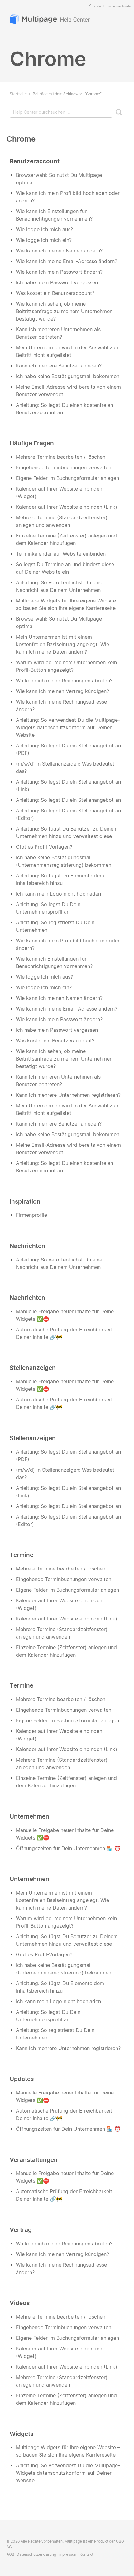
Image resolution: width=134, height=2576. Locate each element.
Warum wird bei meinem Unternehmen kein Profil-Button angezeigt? (66, 666)
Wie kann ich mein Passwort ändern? (59, 272)
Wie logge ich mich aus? (44, 230)
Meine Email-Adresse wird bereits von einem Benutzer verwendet (68, 391)
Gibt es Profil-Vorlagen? (44, 847)
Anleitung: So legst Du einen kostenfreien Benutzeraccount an (65, 409)
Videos (20, 2303)
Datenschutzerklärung (36, 2554)
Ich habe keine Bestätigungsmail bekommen (68, 376)
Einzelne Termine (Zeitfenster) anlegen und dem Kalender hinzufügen (66, 539)
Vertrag (21, 2230)
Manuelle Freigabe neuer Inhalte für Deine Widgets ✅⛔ (65, 1315)
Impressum (68, 2554)
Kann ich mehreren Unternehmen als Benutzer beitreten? (58, 333)
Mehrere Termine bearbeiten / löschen (61, 457)
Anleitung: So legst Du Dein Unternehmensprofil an (48, 908)
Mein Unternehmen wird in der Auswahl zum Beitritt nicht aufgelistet (68, 351)
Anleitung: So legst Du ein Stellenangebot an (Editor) (68, 814)
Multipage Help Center (50, 20)
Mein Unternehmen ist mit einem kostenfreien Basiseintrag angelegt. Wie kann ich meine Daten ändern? (62, 644)
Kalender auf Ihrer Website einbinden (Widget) (59, 493)
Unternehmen (29, 1816)
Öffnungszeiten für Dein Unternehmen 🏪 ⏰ (68, 1848)
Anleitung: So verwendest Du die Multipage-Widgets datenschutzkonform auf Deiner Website (68, 728)
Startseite (18, 94)
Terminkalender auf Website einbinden (61, 554)
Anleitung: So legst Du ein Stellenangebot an (68, 800)
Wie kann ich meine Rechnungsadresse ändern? (61, 706)
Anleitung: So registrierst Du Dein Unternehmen (55, 926)
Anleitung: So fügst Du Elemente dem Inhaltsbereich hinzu (60, 879)
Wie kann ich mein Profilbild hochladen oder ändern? (68, 197)
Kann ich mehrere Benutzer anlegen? (59, 366)
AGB (10, 2554)
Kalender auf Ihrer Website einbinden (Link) (67, 507)
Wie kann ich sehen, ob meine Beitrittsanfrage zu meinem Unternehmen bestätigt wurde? (64, 311)
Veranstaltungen (34, 2160)
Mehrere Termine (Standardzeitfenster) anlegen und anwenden (62, 521)
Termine (22, 1555)
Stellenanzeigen (33, 1368)
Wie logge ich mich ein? (44, 240)
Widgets (22, 2434)
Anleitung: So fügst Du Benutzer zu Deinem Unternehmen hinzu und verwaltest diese (67, 833)
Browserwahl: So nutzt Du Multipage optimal (59, 179)
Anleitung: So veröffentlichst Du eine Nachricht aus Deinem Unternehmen (59, 586)
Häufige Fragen (32, 443)
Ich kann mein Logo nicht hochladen (58, 894)
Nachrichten (27, 1246)
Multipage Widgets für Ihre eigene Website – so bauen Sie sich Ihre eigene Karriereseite (68, 604)
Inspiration (25, 1201)
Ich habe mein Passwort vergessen (57, 283)
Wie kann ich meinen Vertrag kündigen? (62, 691)
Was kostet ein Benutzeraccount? (55, 293)
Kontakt (86, 2554)
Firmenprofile (31, 1215)
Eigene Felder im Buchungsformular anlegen (67, 478)
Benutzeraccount (35, 161)
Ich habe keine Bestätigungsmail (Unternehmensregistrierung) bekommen (64, 861)
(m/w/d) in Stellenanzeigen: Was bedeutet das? (65, 768)
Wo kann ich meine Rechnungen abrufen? (64, 681)
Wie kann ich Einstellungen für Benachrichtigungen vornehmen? (54, 215)
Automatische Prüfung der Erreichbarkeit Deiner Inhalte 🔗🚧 (64, 1333)
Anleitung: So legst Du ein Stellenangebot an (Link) (68, 786)
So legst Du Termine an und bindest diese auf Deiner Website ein (65, 568)
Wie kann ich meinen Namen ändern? (59, 251)
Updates (22, 2079)
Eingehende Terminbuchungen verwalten (64, 468)
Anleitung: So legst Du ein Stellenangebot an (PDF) (68, 749)
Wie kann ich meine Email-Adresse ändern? (67, 261)
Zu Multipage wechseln (112, 6)
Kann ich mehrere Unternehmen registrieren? (68, 1095)
